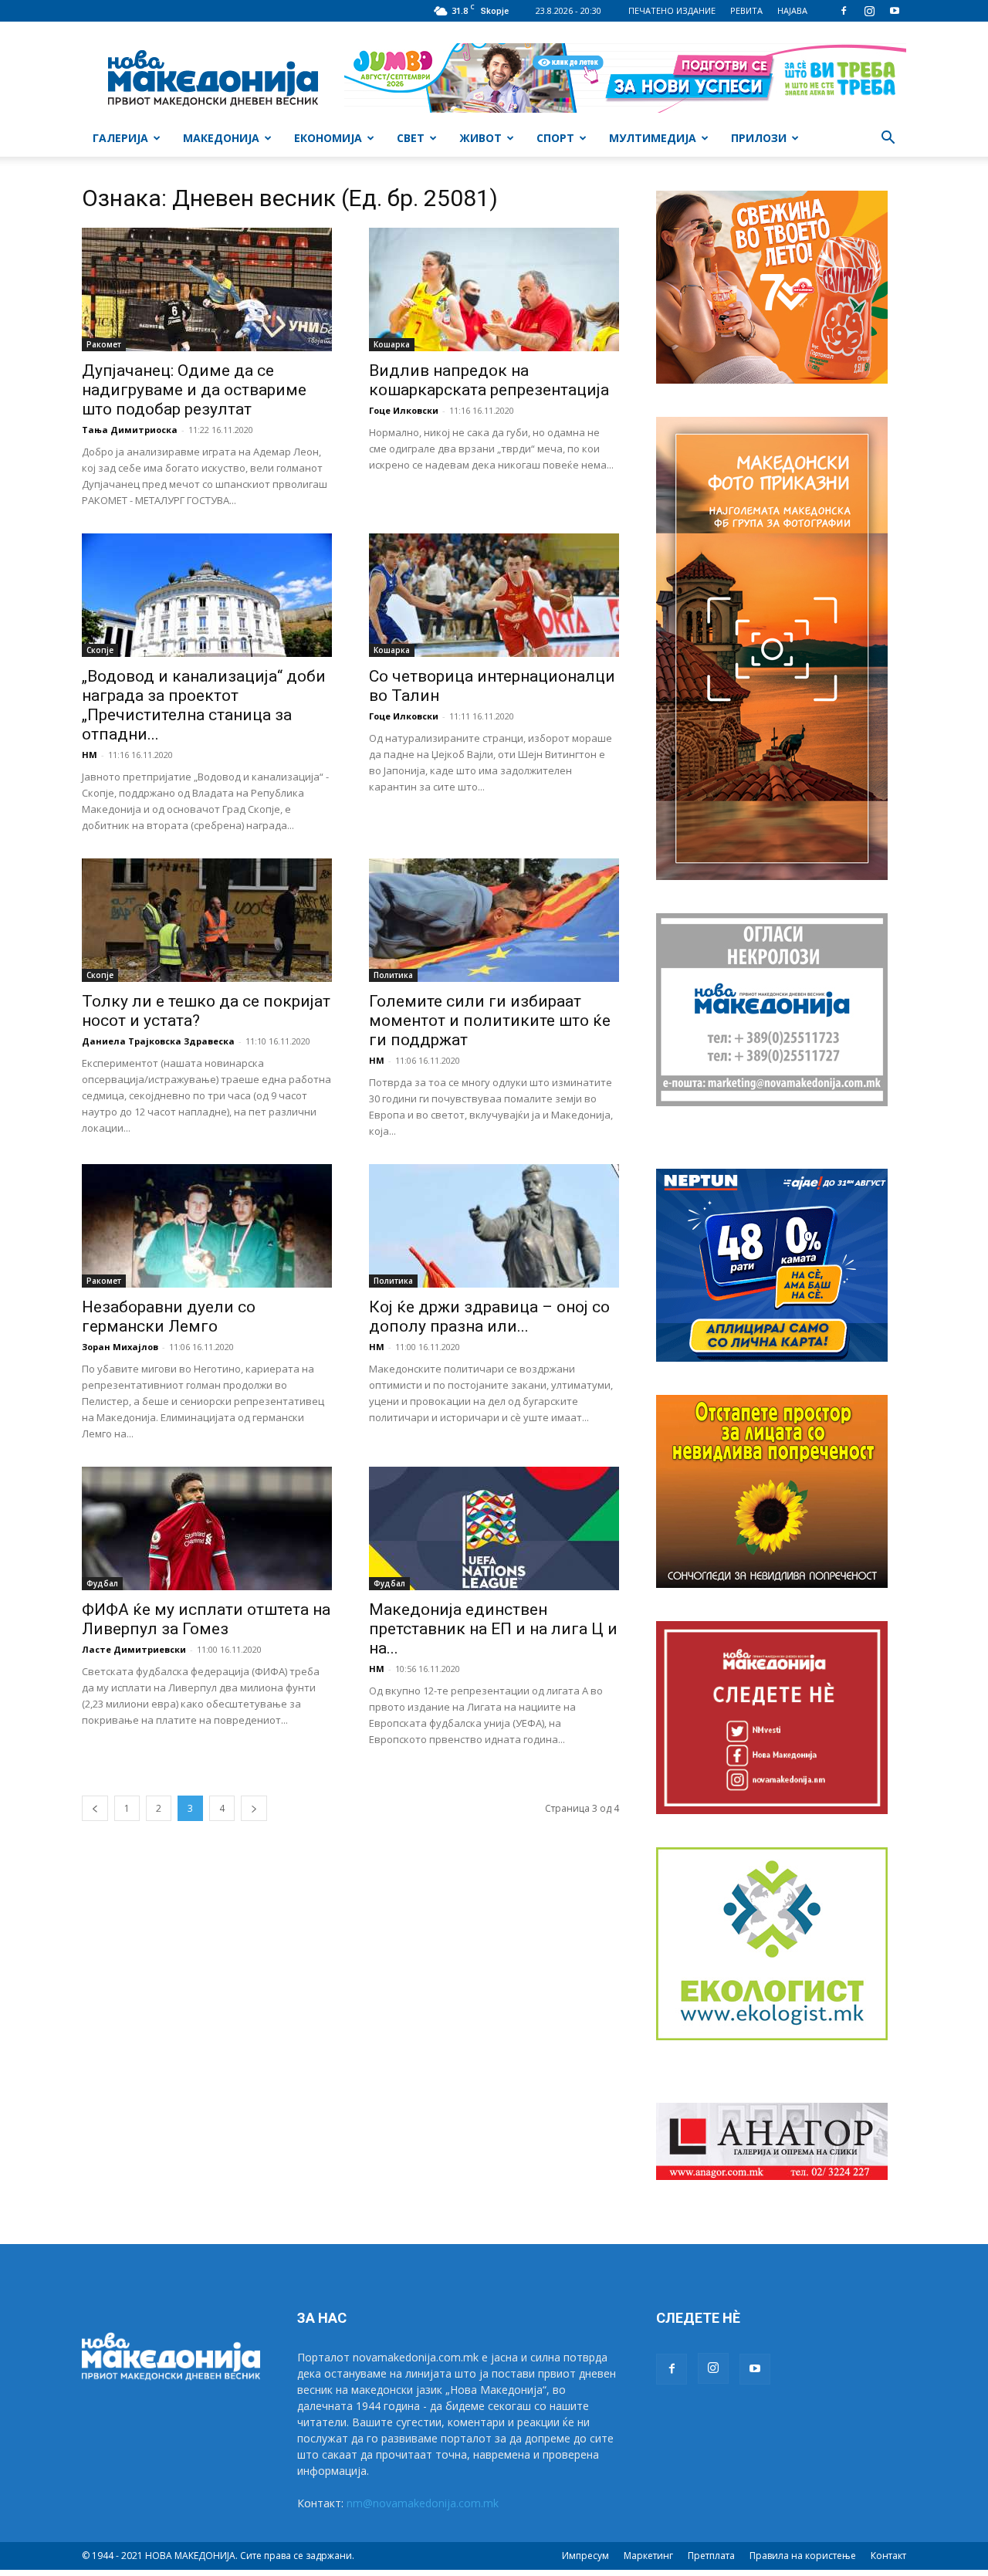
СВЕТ (411, 138)
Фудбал (102, 1583)
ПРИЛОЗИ (759, 138)
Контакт (888, 2556)
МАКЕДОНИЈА (221, 138)
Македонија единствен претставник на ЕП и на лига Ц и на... (493, 1629)
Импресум (585, 2556)
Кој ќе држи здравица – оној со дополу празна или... (489, 1317)
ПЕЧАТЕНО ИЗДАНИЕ (672, 10)
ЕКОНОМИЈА (328, 138)
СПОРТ (555, 138)
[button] (888, 139)
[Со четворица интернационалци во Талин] (494, 595)
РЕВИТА (746, 10)
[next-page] (254, 1808)
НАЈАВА (792, 10)
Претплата (711, 2556)
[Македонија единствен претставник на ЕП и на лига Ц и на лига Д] (494, 1528)
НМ (90, 755)
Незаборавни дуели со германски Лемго (169, 1317)
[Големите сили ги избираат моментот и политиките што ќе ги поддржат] (494, 920)
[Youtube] (895, 11)
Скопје (100, 650)
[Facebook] (844, 11)
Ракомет (104, 344)
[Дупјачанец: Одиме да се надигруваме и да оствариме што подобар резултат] (207, 289)
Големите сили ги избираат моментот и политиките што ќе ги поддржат (490, 1021)
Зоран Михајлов (120, 1347)
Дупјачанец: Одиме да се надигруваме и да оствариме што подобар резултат (194, 390)
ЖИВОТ (480, 138)
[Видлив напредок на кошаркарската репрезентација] (494, 289)
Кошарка (392, 344)
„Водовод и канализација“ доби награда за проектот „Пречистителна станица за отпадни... (204, 705)
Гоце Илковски (404, 410)
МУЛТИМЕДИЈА (653, 138)
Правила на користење (803, 2556)
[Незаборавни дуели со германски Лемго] (207, 1226)
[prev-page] (95, 1808)
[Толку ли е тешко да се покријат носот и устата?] (207, 920)
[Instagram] (869, 11)
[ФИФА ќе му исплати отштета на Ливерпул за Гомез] (207, 1528)
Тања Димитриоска (130, 430)
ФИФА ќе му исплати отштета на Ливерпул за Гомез (206, 1619)
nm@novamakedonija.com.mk (423, 2503)
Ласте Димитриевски (134, 1649)
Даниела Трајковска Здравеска (158, 1041)
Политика (393, 975)
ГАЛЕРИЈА (120, 138)
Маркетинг (648, 2556)
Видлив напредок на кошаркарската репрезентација (489, 380)
